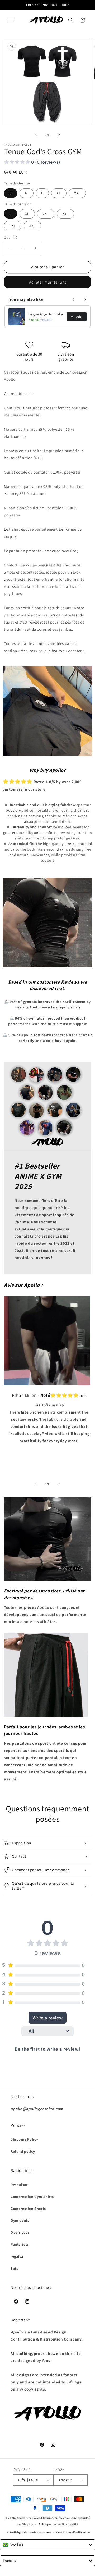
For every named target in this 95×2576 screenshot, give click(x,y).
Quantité (11, 237)
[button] (11, 20)
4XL (13, 226)
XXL (77, 193)
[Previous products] (74, 299)
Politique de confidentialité (58, 2524)
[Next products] (85, 299)
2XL (46, 214)
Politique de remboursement (30, 2532)
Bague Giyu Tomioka (46, 314)
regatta (17, 2256)
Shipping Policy (24, 2139)
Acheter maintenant (48, 282)
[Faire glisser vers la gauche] (36, 135)
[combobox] (47, 2545)
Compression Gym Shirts (32, 2197)
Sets (14, 2268)
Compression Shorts (28, 2209)
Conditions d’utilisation (73, 2532)
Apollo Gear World (29, 2518)
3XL (65, 214)
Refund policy (23, 2151)
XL (59, 193)
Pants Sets (20, 2244)
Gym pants (20, 2220)
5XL (32, 226)
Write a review (47, 2018)
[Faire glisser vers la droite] (59, 135)
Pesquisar (19, 2185)
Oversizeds (20, 2232)
